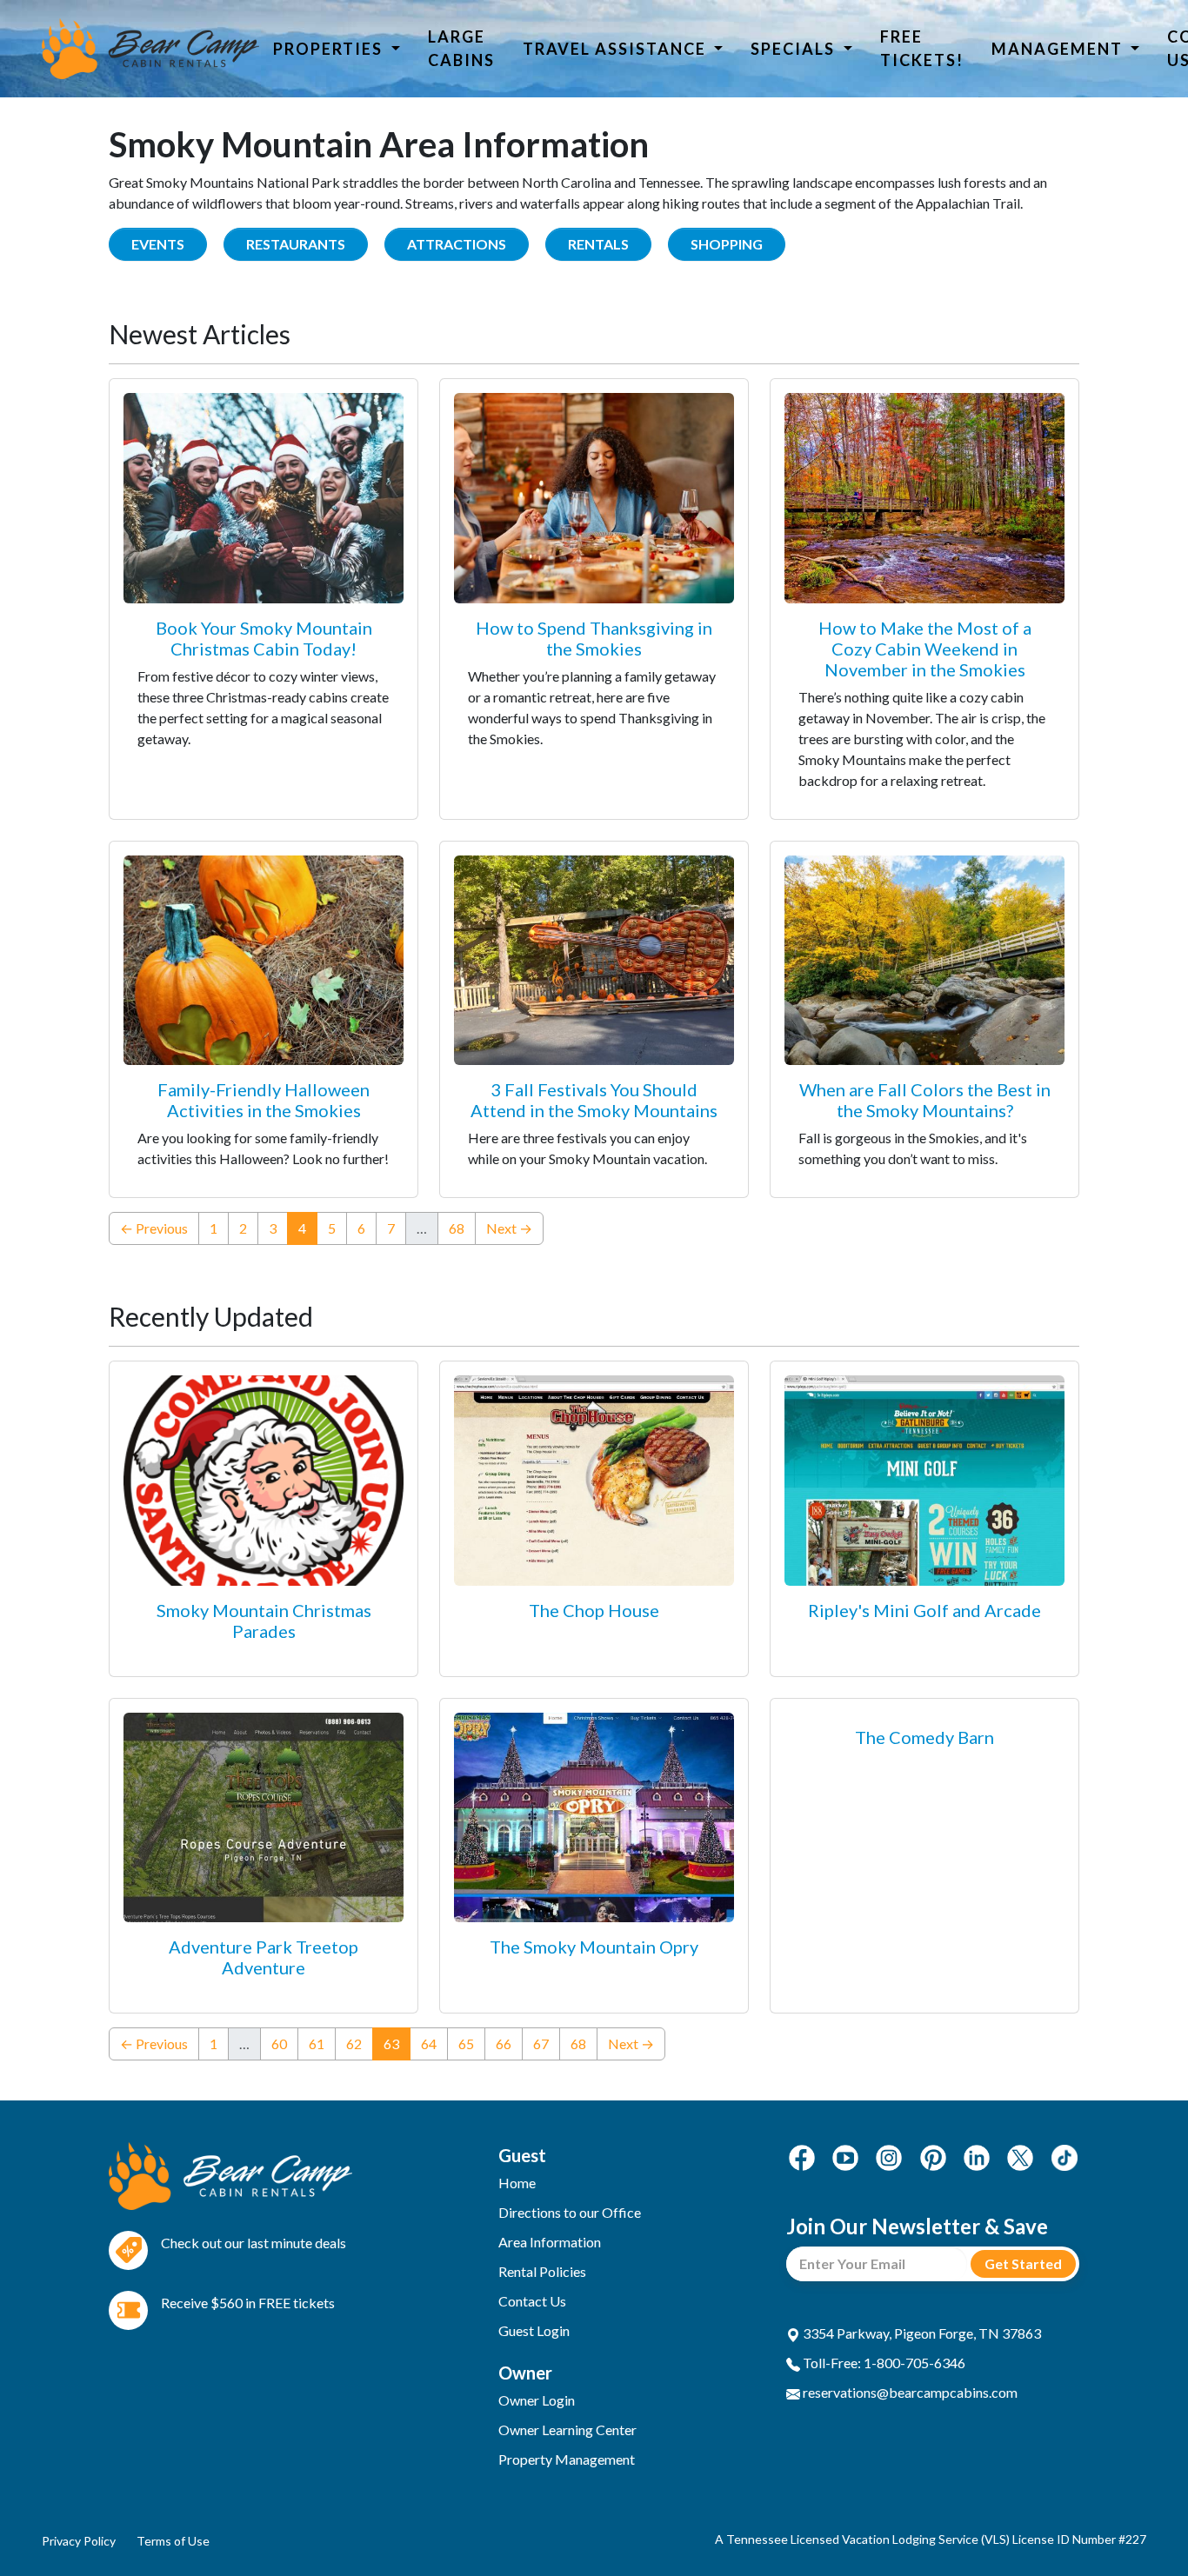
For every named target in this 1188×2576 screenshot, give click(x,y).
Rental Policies (542, 2271)
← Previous (154, 1228)
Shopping (727, 244)
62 (354, 2043)
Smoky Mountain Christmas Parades (264, 1621)
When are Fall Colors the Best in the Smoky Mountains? (925, 1100)
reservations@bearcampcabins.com (909, 2392)
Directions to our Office (570, 2212)
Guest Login (534, 2330)
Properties (330, 49)
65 (466, 2043)
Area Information (550, 2242)
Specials (795, 49)
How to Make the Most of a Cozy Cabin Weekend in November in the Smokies (925, 649)
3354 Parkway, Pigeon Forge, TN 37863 (921, 2333)
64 (429, 2043)
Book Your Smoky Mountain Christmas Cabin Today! (264, 638)
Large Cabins (461, 48)
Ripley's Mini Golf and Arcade (924, 1610)
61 (317, 2043)
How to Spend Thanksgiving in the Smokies (594, 638)
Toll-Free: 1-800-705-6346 (883, 2363)
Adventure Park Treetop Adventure (264, 1957)
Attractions (457, 244)
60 (279, 2043)
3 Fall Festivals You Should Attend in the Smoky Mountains (594, 1100)
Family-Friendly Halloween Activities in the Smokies (264, 1100)
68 (457, 1228)
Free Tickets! (922, 48)
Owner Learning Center (567, 2430)
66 (504, 2043)
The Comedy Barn (924, 1737)
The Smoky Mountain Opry (594, 1947)
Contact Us (532, 2301)
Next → (509, 1228)
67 (541, 2043)
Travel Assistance (617, 49)
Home (517, 2183)
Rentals (598, 244)
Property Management (567, 2459)
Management (1059, 49)
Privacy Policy (79, 2541)
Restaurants (296, 244)
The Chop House (594, 1610)
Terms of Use (173, 2541)
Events (158, 244)
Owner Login (537, 2400)
